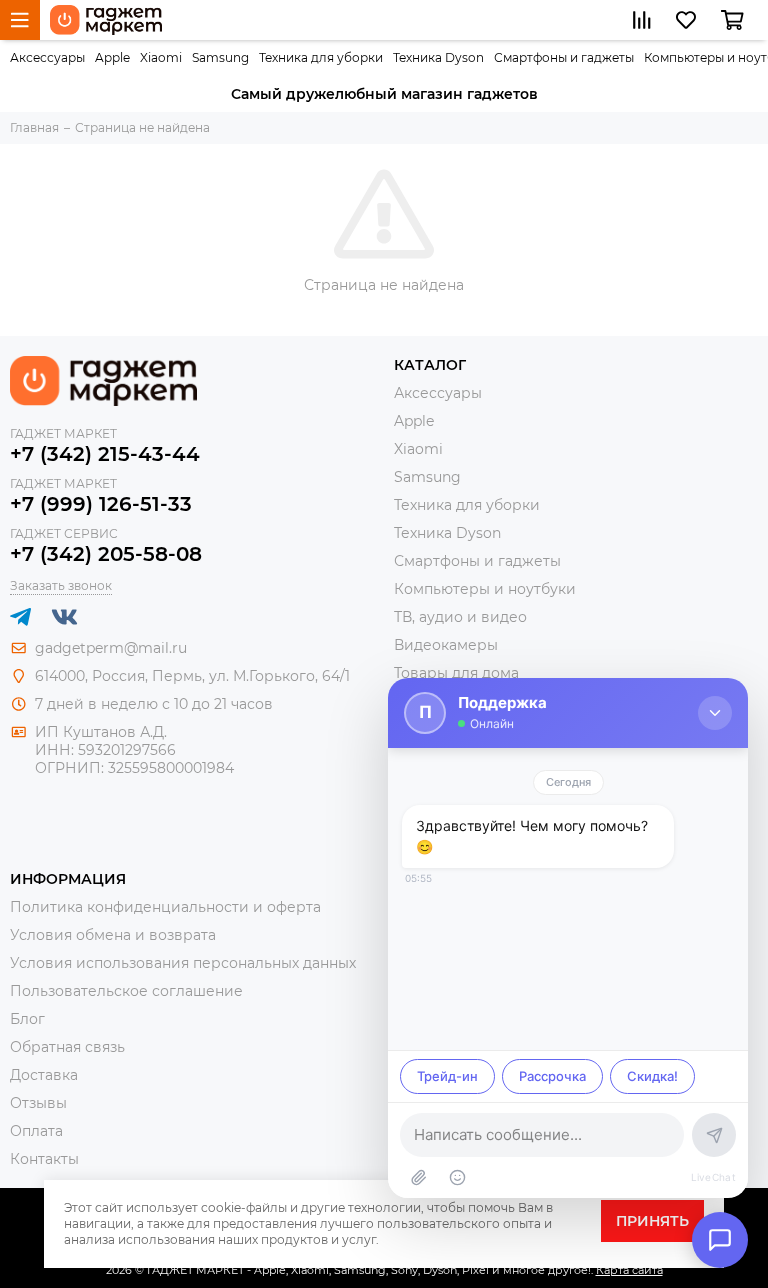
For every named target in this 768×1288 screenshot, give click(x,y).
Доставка (44, 1075)
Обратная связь (67, 1047)
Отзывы (38, 1103)
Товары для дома (456, 673)
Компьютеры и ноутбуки (485, 589)
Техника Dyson (438, 57)
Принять (652, 1221)
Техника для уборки (321, 57)
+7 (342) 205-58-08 (106, 554)
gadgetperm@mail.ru (111, 648)
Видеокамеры (446, 645)
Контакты (44, 1159)
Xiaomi (161, 57)
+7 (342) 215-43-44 (105, 454)
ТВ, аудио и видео (460, 617)
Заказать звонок (61, 585)
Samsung (220, 57)
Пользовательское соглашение (126, 991)
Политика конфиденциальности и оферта (165, 907)
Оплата (36, 1131)
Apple (112, 57)
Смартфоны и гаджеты (564, 57)
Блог (27, 1019)
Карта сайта (629, 1270)
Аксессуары (47, 57)
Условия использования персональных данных (183, 963)
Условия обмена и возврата (113, 935)
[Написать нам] (720, 1240)
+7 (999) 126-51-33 (101, 504)
